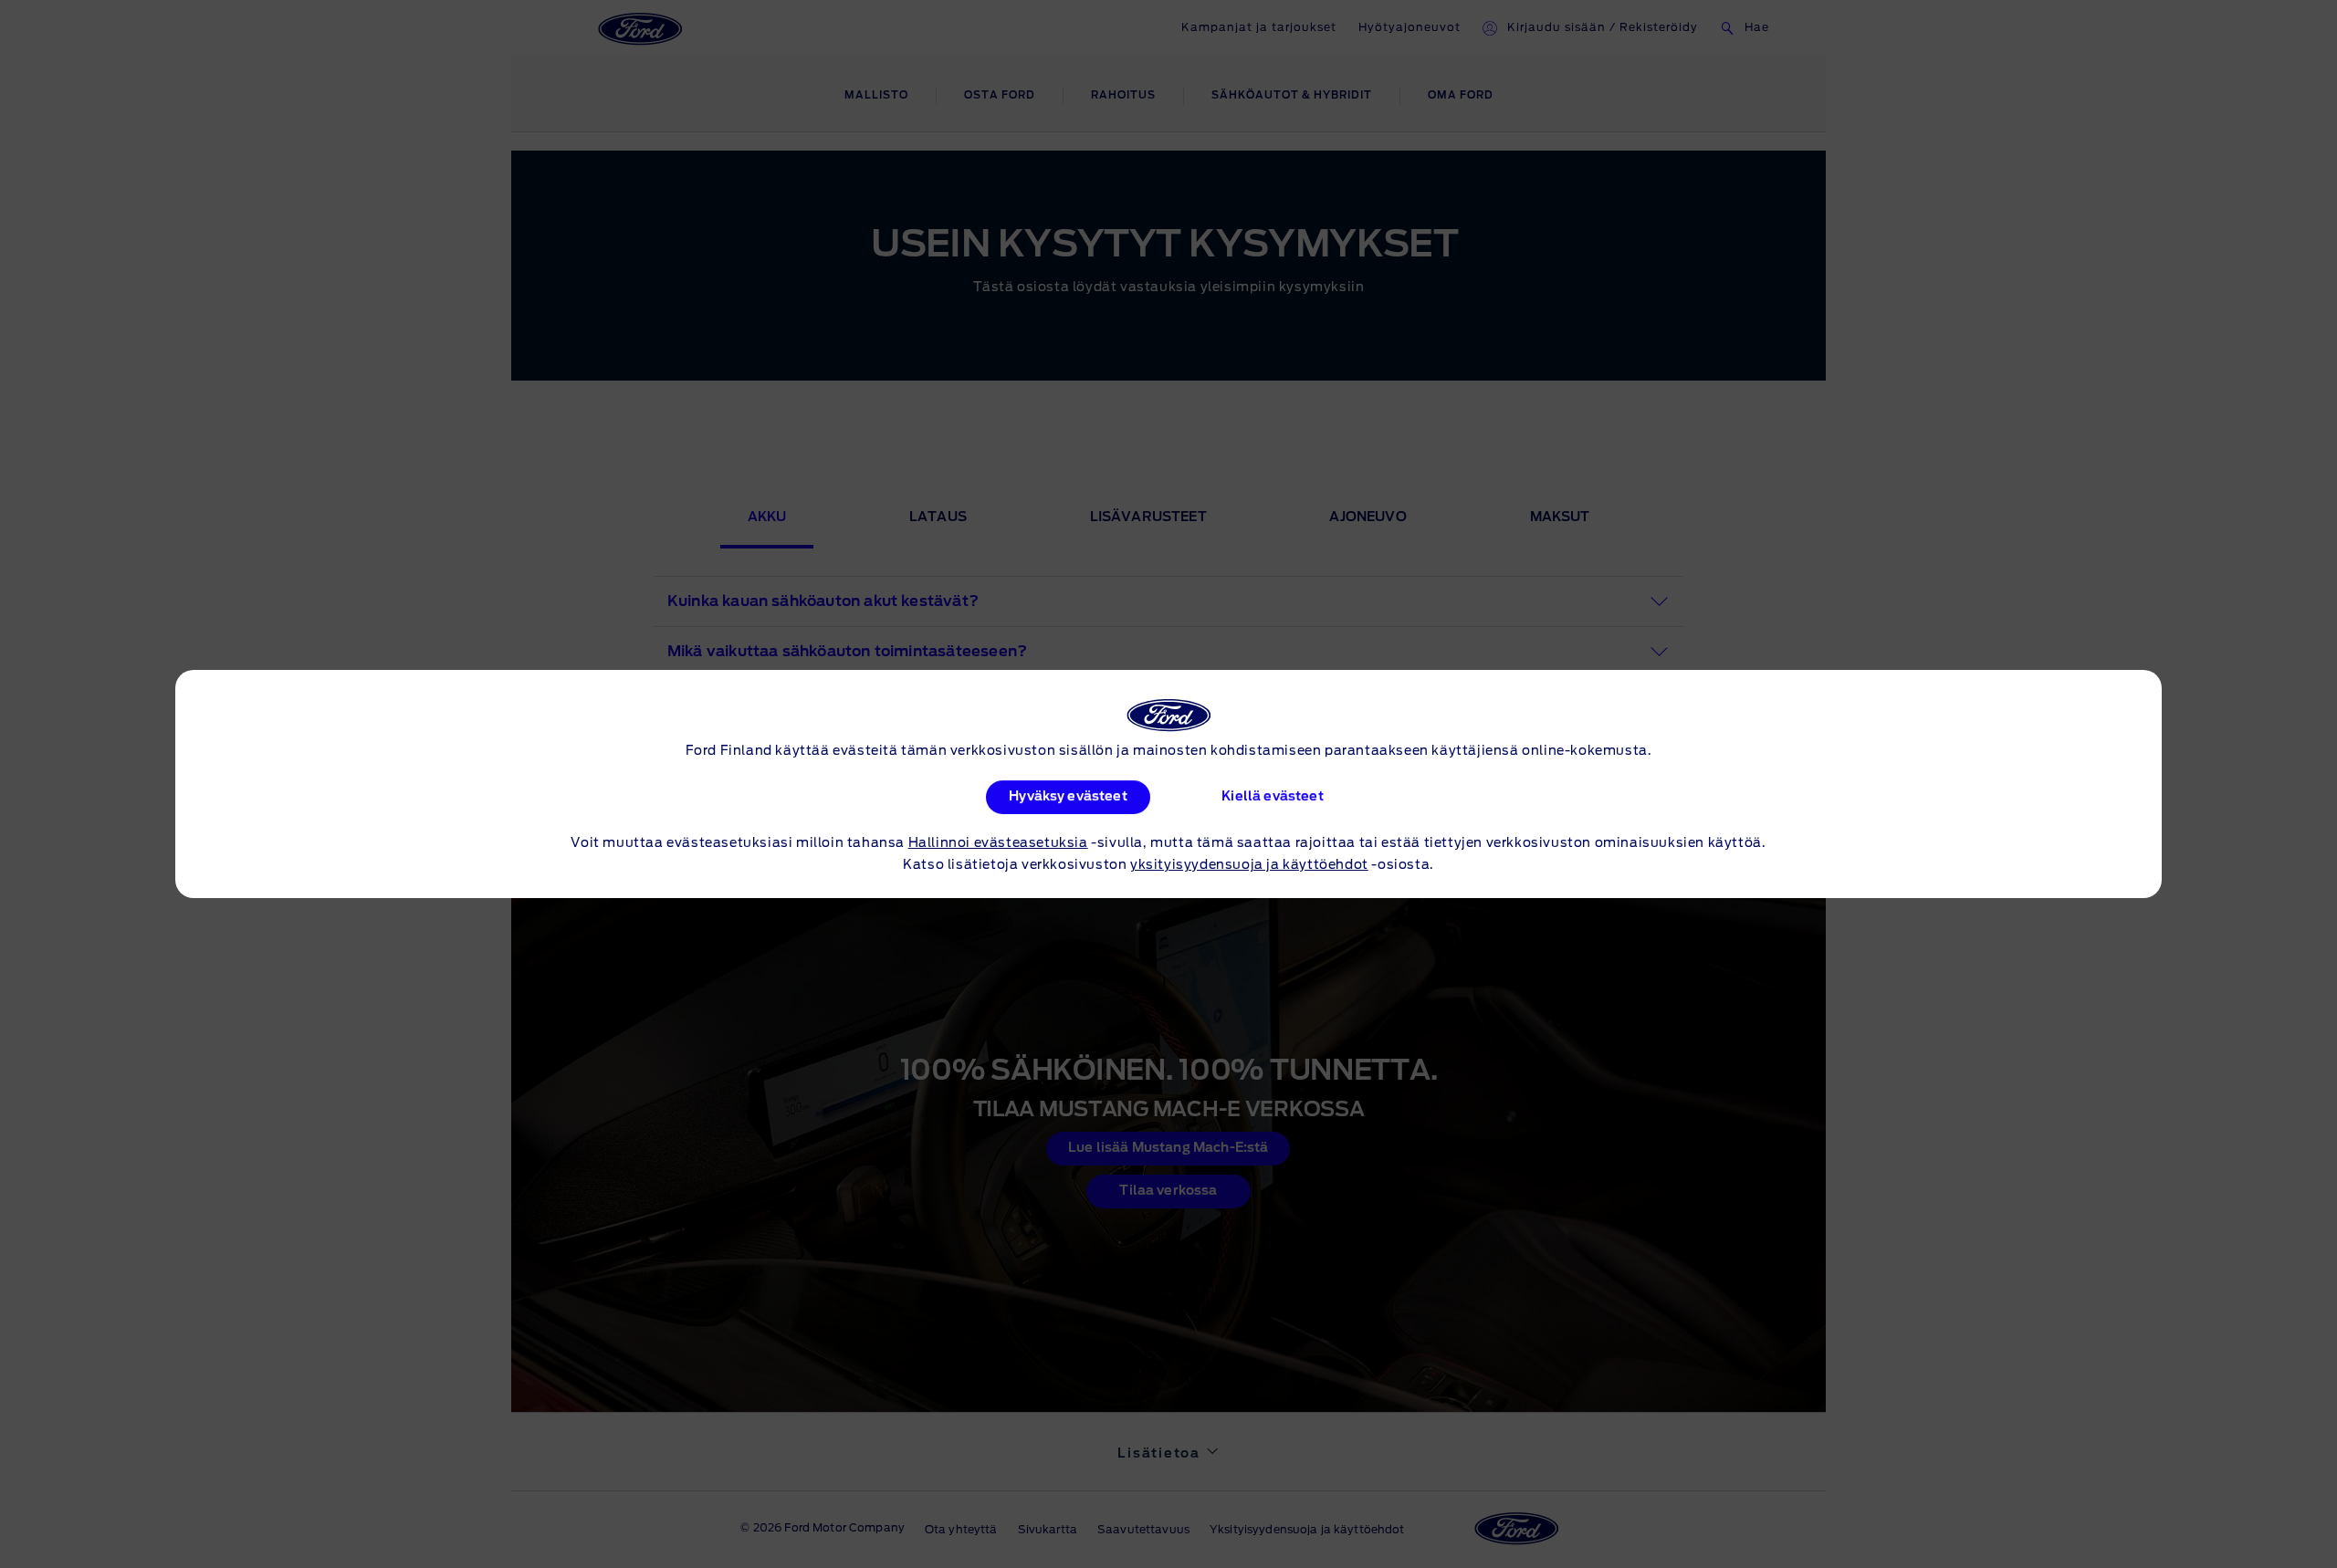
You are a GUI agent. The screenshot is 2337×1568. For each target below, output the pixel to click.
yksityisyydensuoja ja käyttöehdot (1249, 865)
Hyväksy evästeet (1068, 797)
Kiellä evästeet (1272, 797)
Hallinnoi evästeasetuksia (998, 843)
